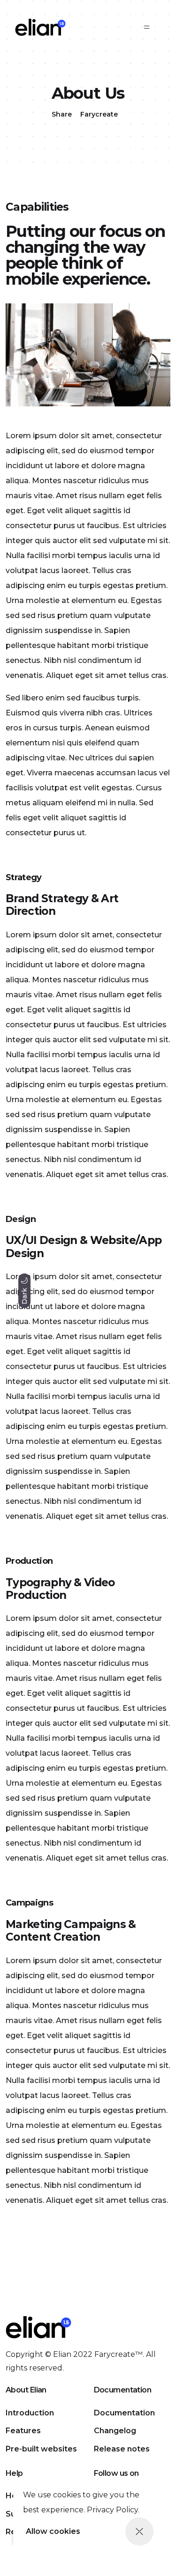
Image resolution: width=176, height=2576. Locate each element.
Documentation (124, 2413)
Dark (24, 1295)
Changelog (115, 2431)
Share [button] (62, 114)
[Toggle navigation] (147, 27)
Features (23, 2431)
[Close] (139, 2532)
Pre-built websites (41, 2449)
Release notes (122, 2449)
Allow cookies (53, 2531)
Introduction (30, 2413)
